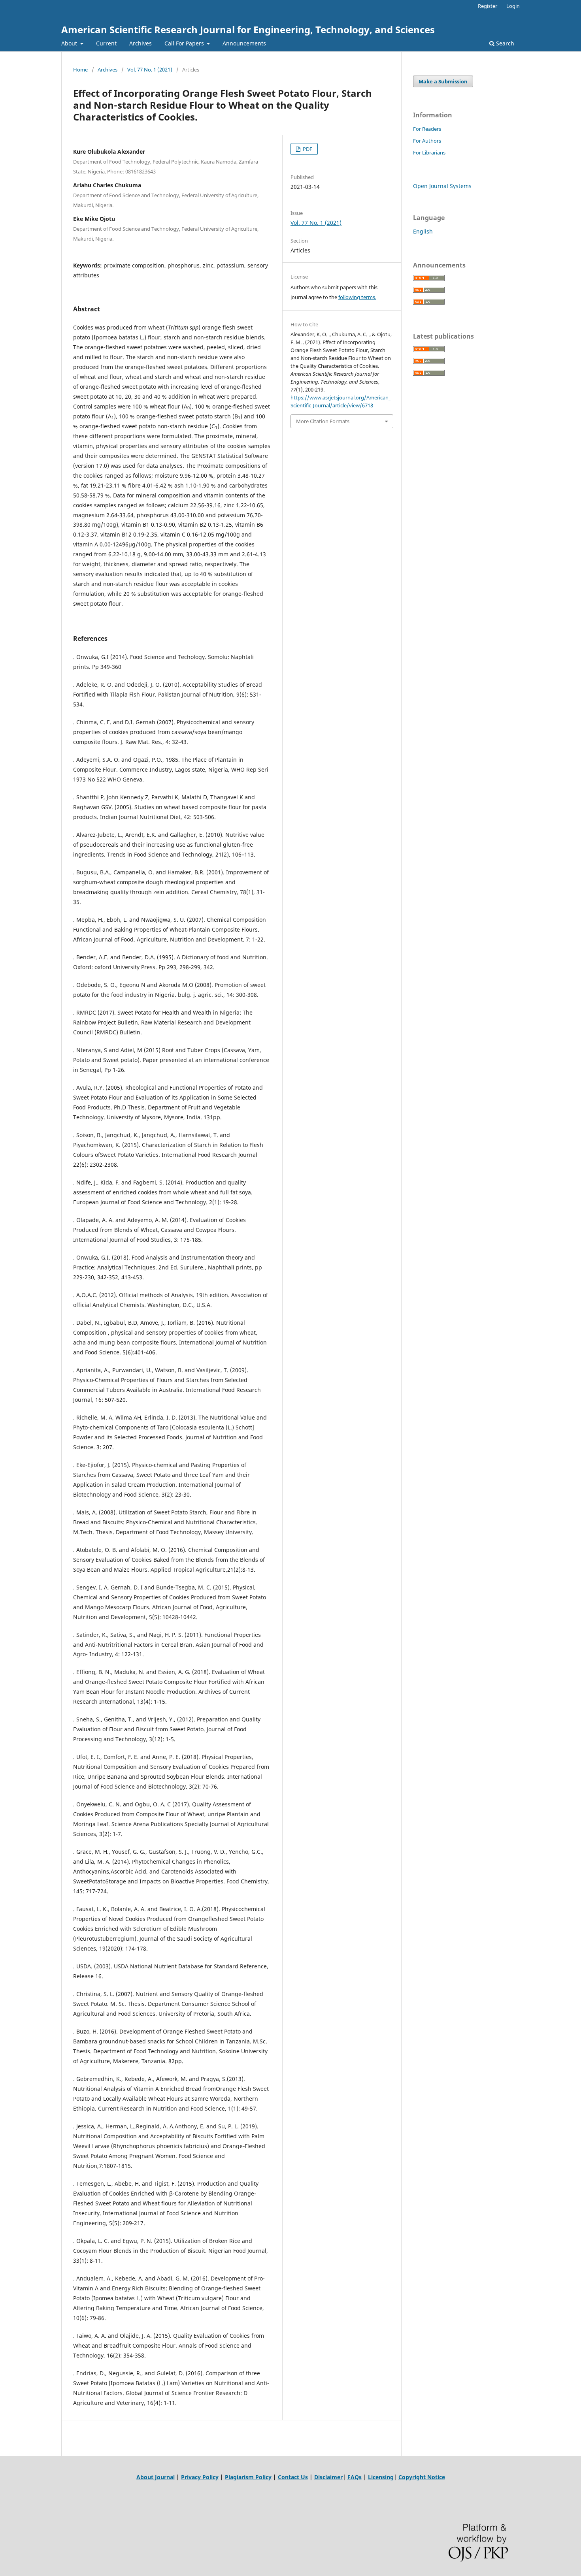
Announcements (244, 43)
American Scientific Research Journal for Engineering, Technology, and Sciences (248, 29)
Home (80, 70)
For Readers (427, 129)
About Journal (156, 2477)
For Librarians (429, 153)
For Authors (427, 141)
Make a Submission (443, 81)
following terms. (357, 297)
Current (106, 43)
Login (513, 6)
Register (488, 6)
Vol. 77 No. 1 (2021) (150, 70)
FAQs (355, 2477)
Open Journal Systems (442, 186)
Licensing (381, 2477)
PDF (307, 149)
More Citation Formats (323, 421)
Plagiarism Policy (248, 2477)
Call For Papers (185, 43)
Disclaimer (328, 2477)
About (70, 43)
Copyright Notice (422, 2477)
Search (504, 43)
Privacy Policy (200, 2477)
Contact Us (293, 2477)
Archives (141, 43)
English (423, 231)
